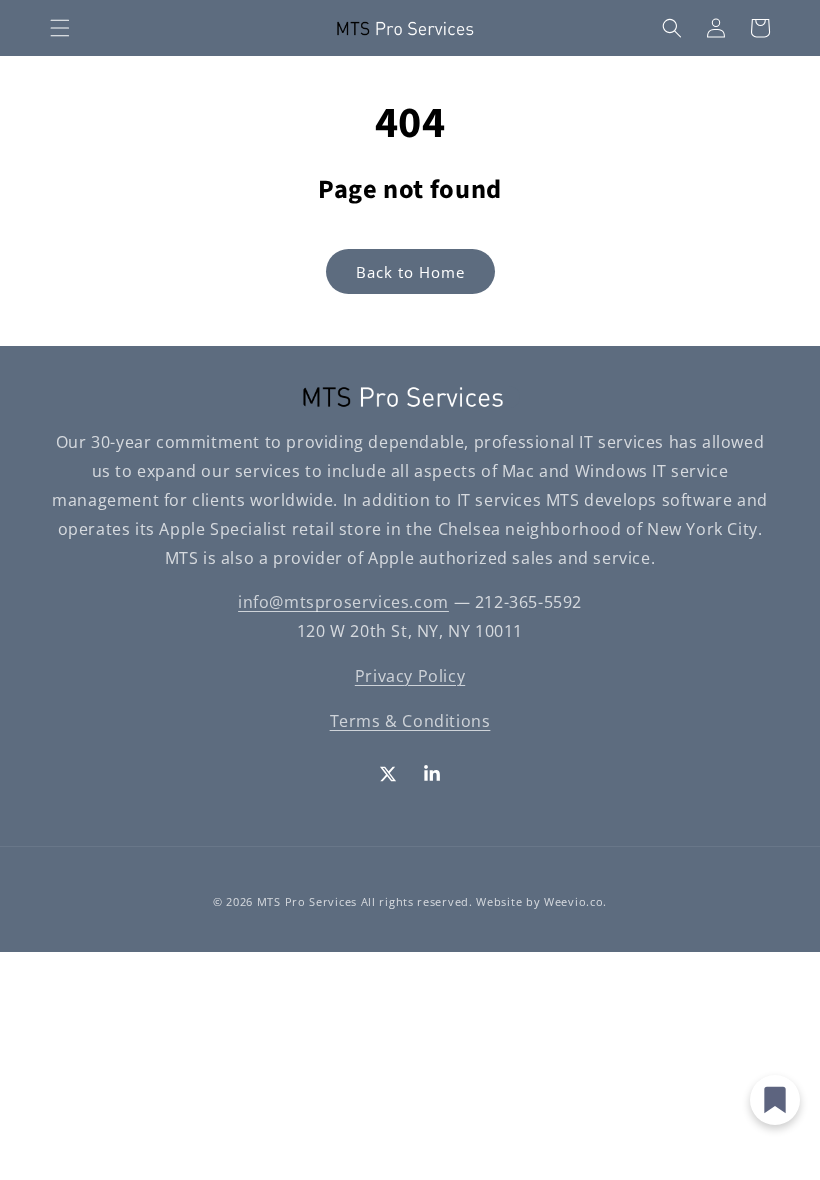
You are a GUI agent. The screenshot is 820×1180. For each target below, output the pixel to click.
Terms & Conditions (410, 721)
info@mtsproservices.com (343, 602)
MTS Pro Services (307, 901)
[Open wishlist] (775, 1100)
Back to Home (410, 272)
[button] (60, 28)
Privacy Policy (410, 676)
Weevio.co (573, 901)
